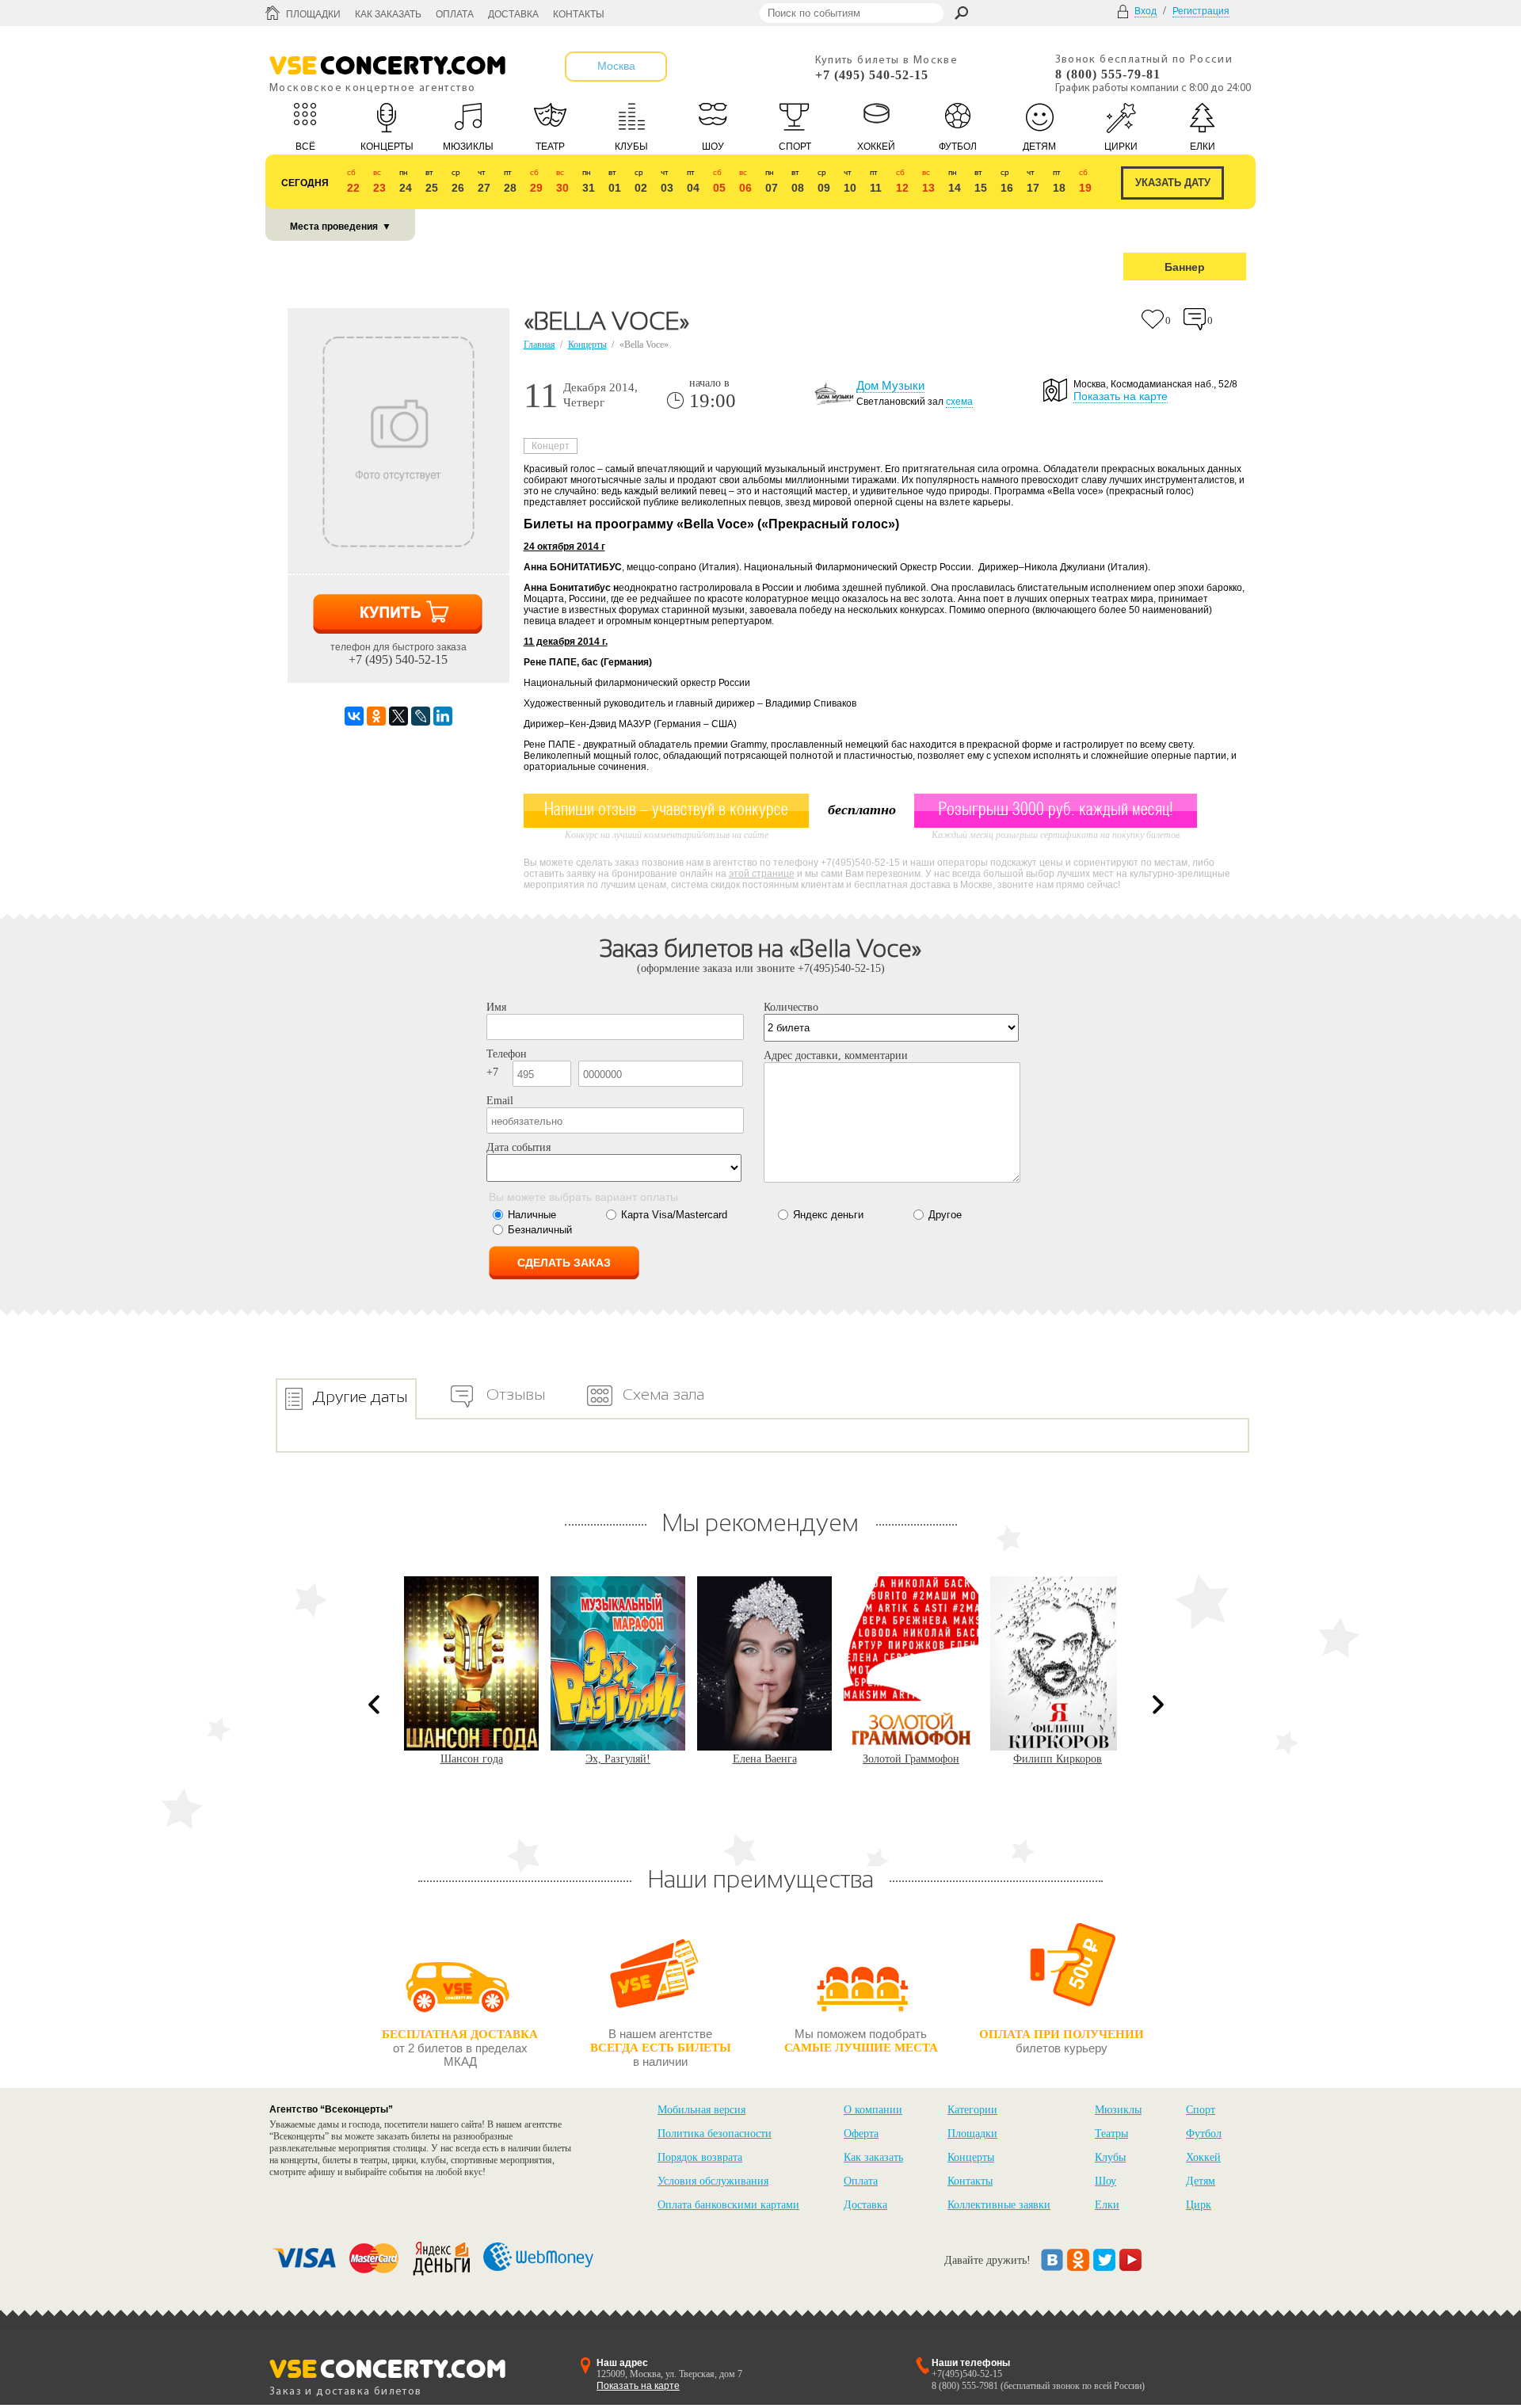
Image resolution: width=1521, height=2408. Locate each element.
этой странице (762, 874)
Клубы (1110, 2157)
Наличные (532, 1215)
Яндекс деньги (828, 1215)
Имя (496, 1007)
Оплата (455, 14)
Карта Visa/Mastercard (674, 1215)
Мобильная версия (701, 2110)
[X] (398, 716)
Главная (539, 345)
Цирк (1199, 2205)
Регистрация (1201, 11)
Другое (945, 1215)
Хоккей (1203, 2157)
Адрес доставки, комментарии (836, 1055)
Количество (791, 1007)
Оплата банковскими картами (728, 2205)
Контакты (579, 14)
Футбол (1204, 2134)
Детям (1201, 2181)
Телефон (507, 1054)
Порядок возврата (700, 2157)
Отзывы (516, 1394)
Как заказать (388, 14)
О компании (873, 2110)
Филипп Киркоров (911, 1759)
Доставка (513, 14)
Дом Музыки (890, 385)
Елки (1107, 2205)
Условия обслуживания (713, 2181)
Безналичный (540, 1230)
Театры (1111, 2134)
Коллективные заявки (999, 2205)
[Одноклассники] (376, 716)
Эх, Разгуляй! (471, 1759)
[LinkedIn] (443, 716)
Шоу (1105, 2181)
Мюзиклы (1118, 2110)
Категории (972, 2110)
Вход (1146, 11)
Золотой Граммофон (764, 1759)
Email (500, 1101)
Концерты (587, 345)
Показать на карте (1121, 396)
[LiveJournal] (421, 716)
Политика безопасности (715, 2134)
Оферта (861, 2134)
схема (959, 402)
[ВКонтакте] (354, 716)
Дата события (518, 1147)
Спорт (1201, 2110)
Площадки (313, 14)
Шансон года (1058, 1759)
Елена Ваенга (618, 1759)
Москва (616, 66)
